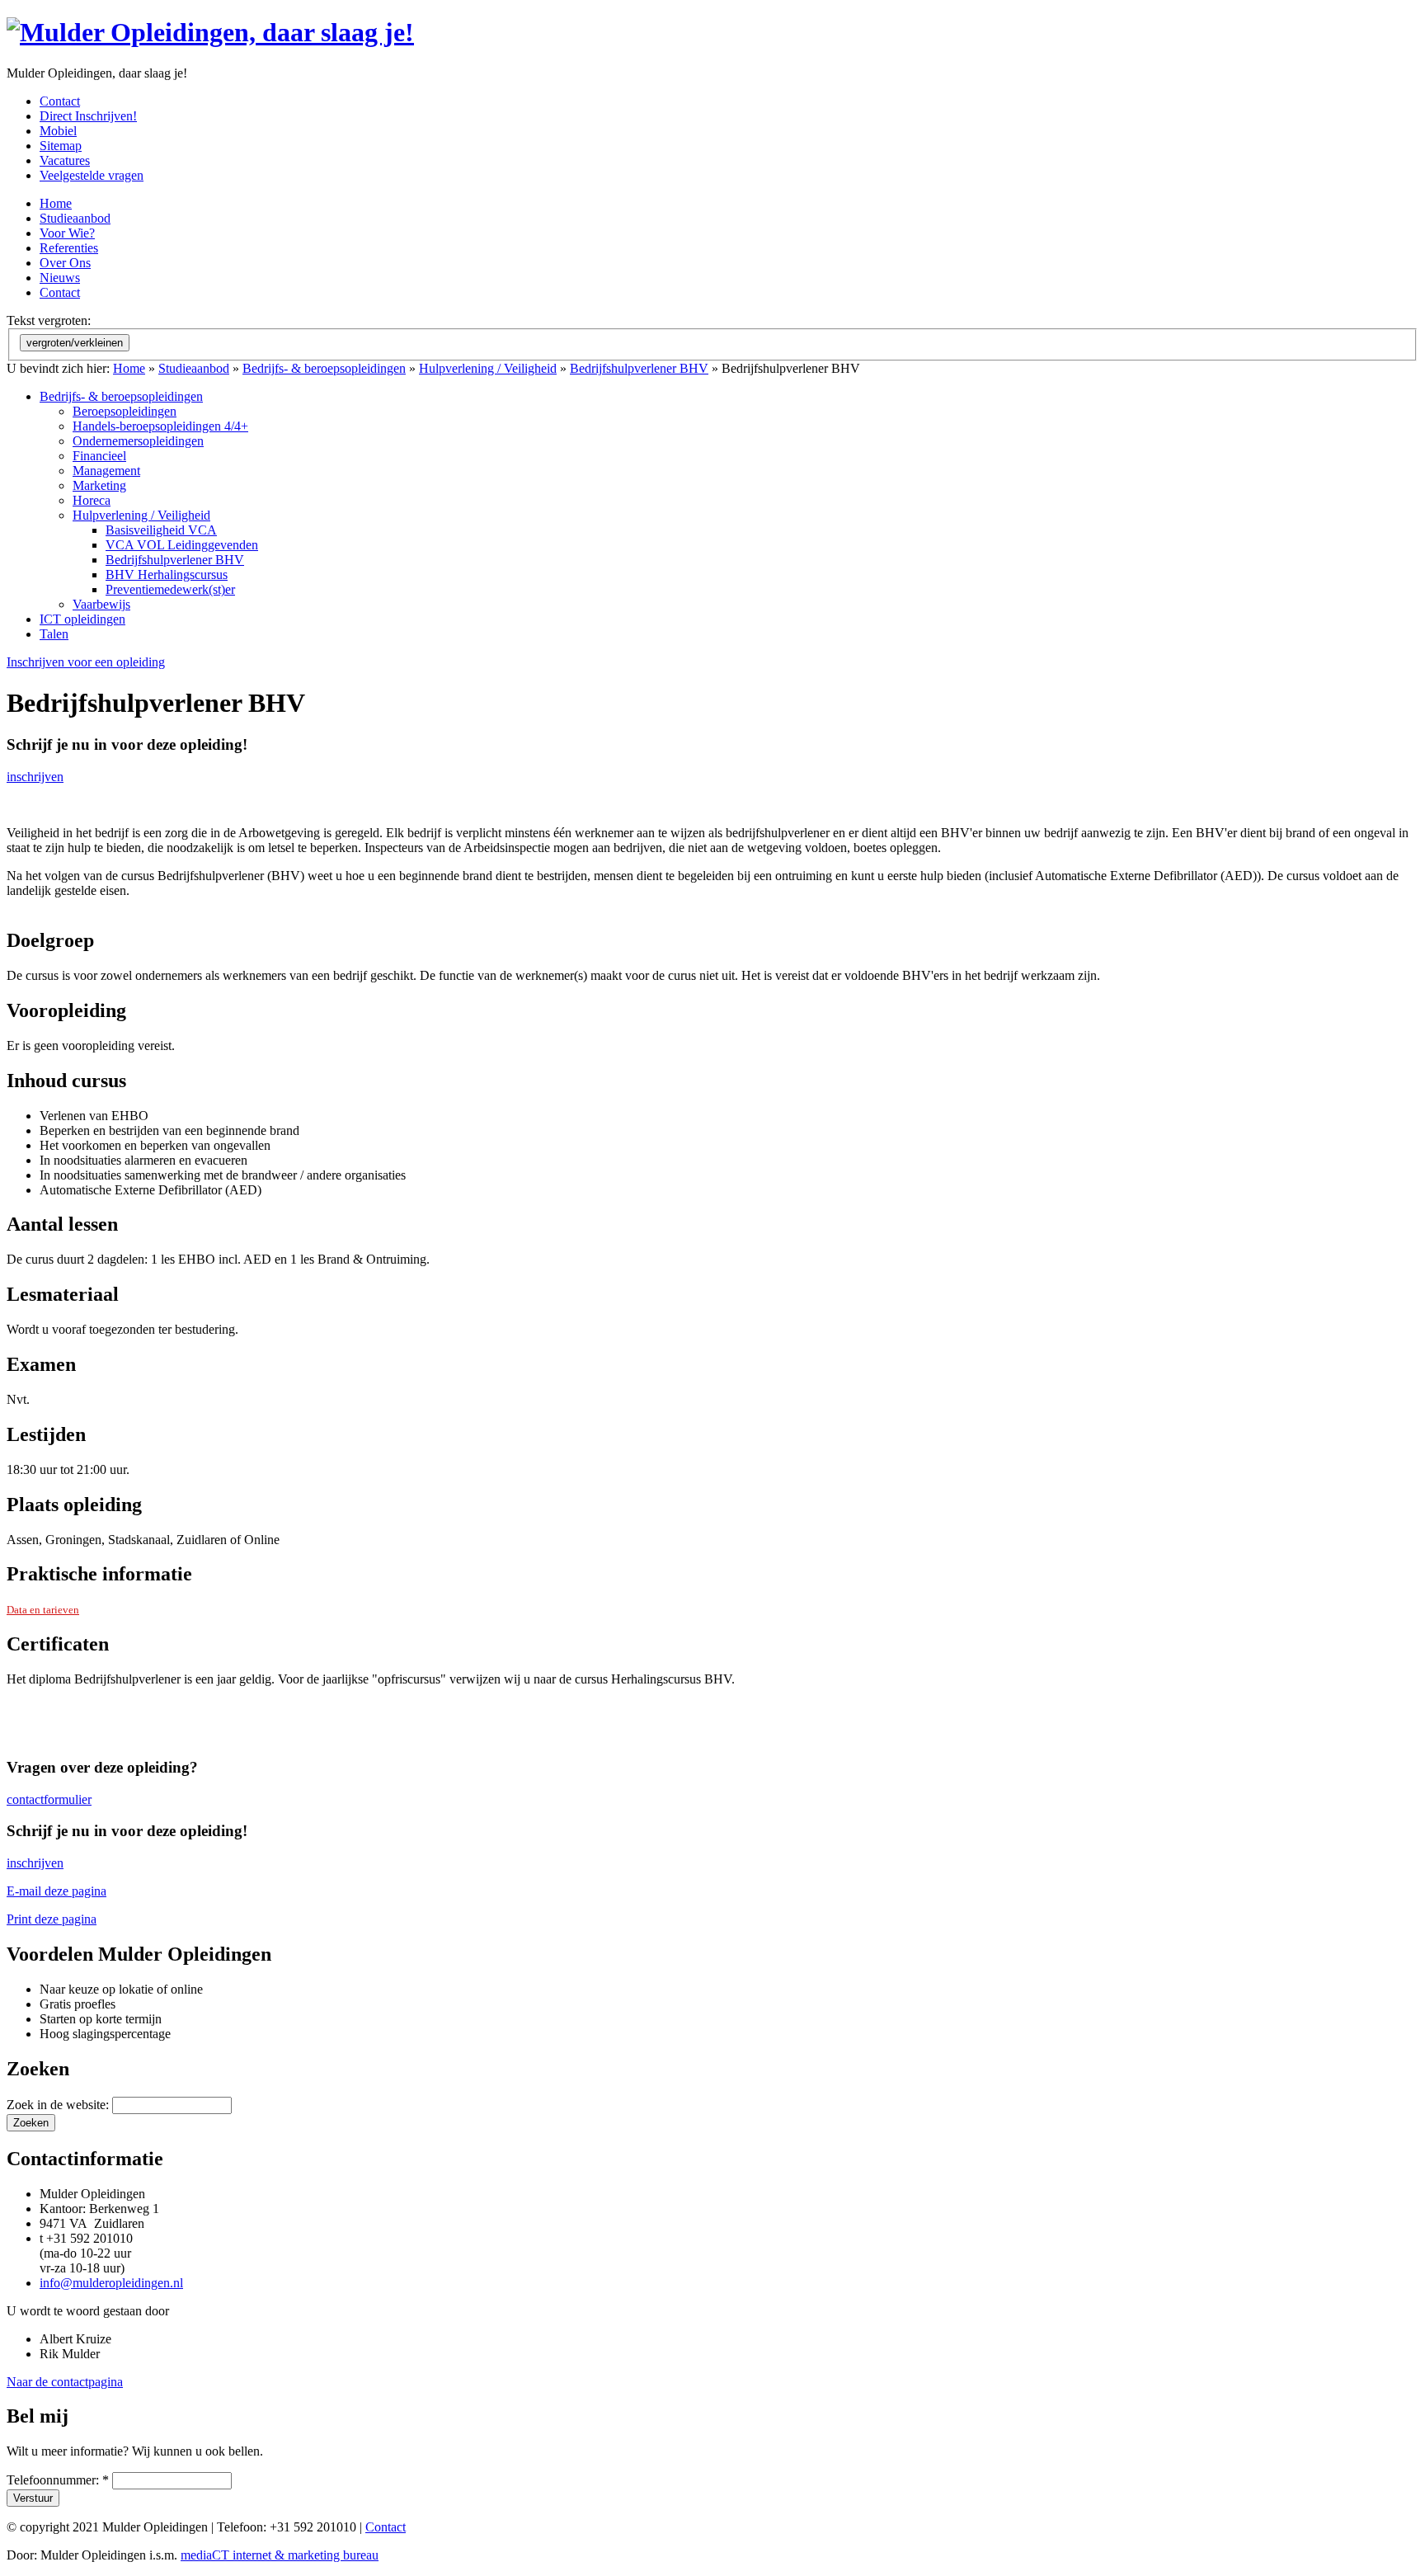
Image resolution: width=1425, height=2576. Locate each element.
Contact (386, 2527)
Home (129, 368)
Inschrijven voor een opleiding (86, 662)
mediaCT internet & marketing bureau (280, 2555)
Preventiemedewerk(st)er (170, 589)
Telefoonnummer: (58, 2480)
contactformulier (49, 1799)
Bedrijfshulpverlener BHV (639, 368)
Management (106, 471)
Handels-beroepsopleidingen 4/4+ (160, 426)
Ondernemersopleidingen (138, 441)
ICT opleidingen (82, 619)
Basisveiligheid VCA (161, 530)
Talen (54, 634)
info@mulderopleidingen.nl (111, 2283)
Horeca (92, 500)
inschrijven (35, 777)
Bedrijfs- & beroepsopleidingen (324, 368)
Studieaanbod (194, 368)
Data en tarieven (43, 1610)
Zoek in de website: (59, 2105)
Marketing (99, 485)
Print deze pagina (52, 1919)
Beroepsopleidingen (125, 411)
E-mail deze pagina (56, 1891)
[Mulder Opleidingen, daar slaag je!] (210, 32)
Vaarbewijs (101, 604)
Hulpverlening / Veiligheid (488, 368)
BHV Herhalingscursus (167, 575)
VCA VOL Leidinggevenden (182, 545)
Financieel (99, 456)
